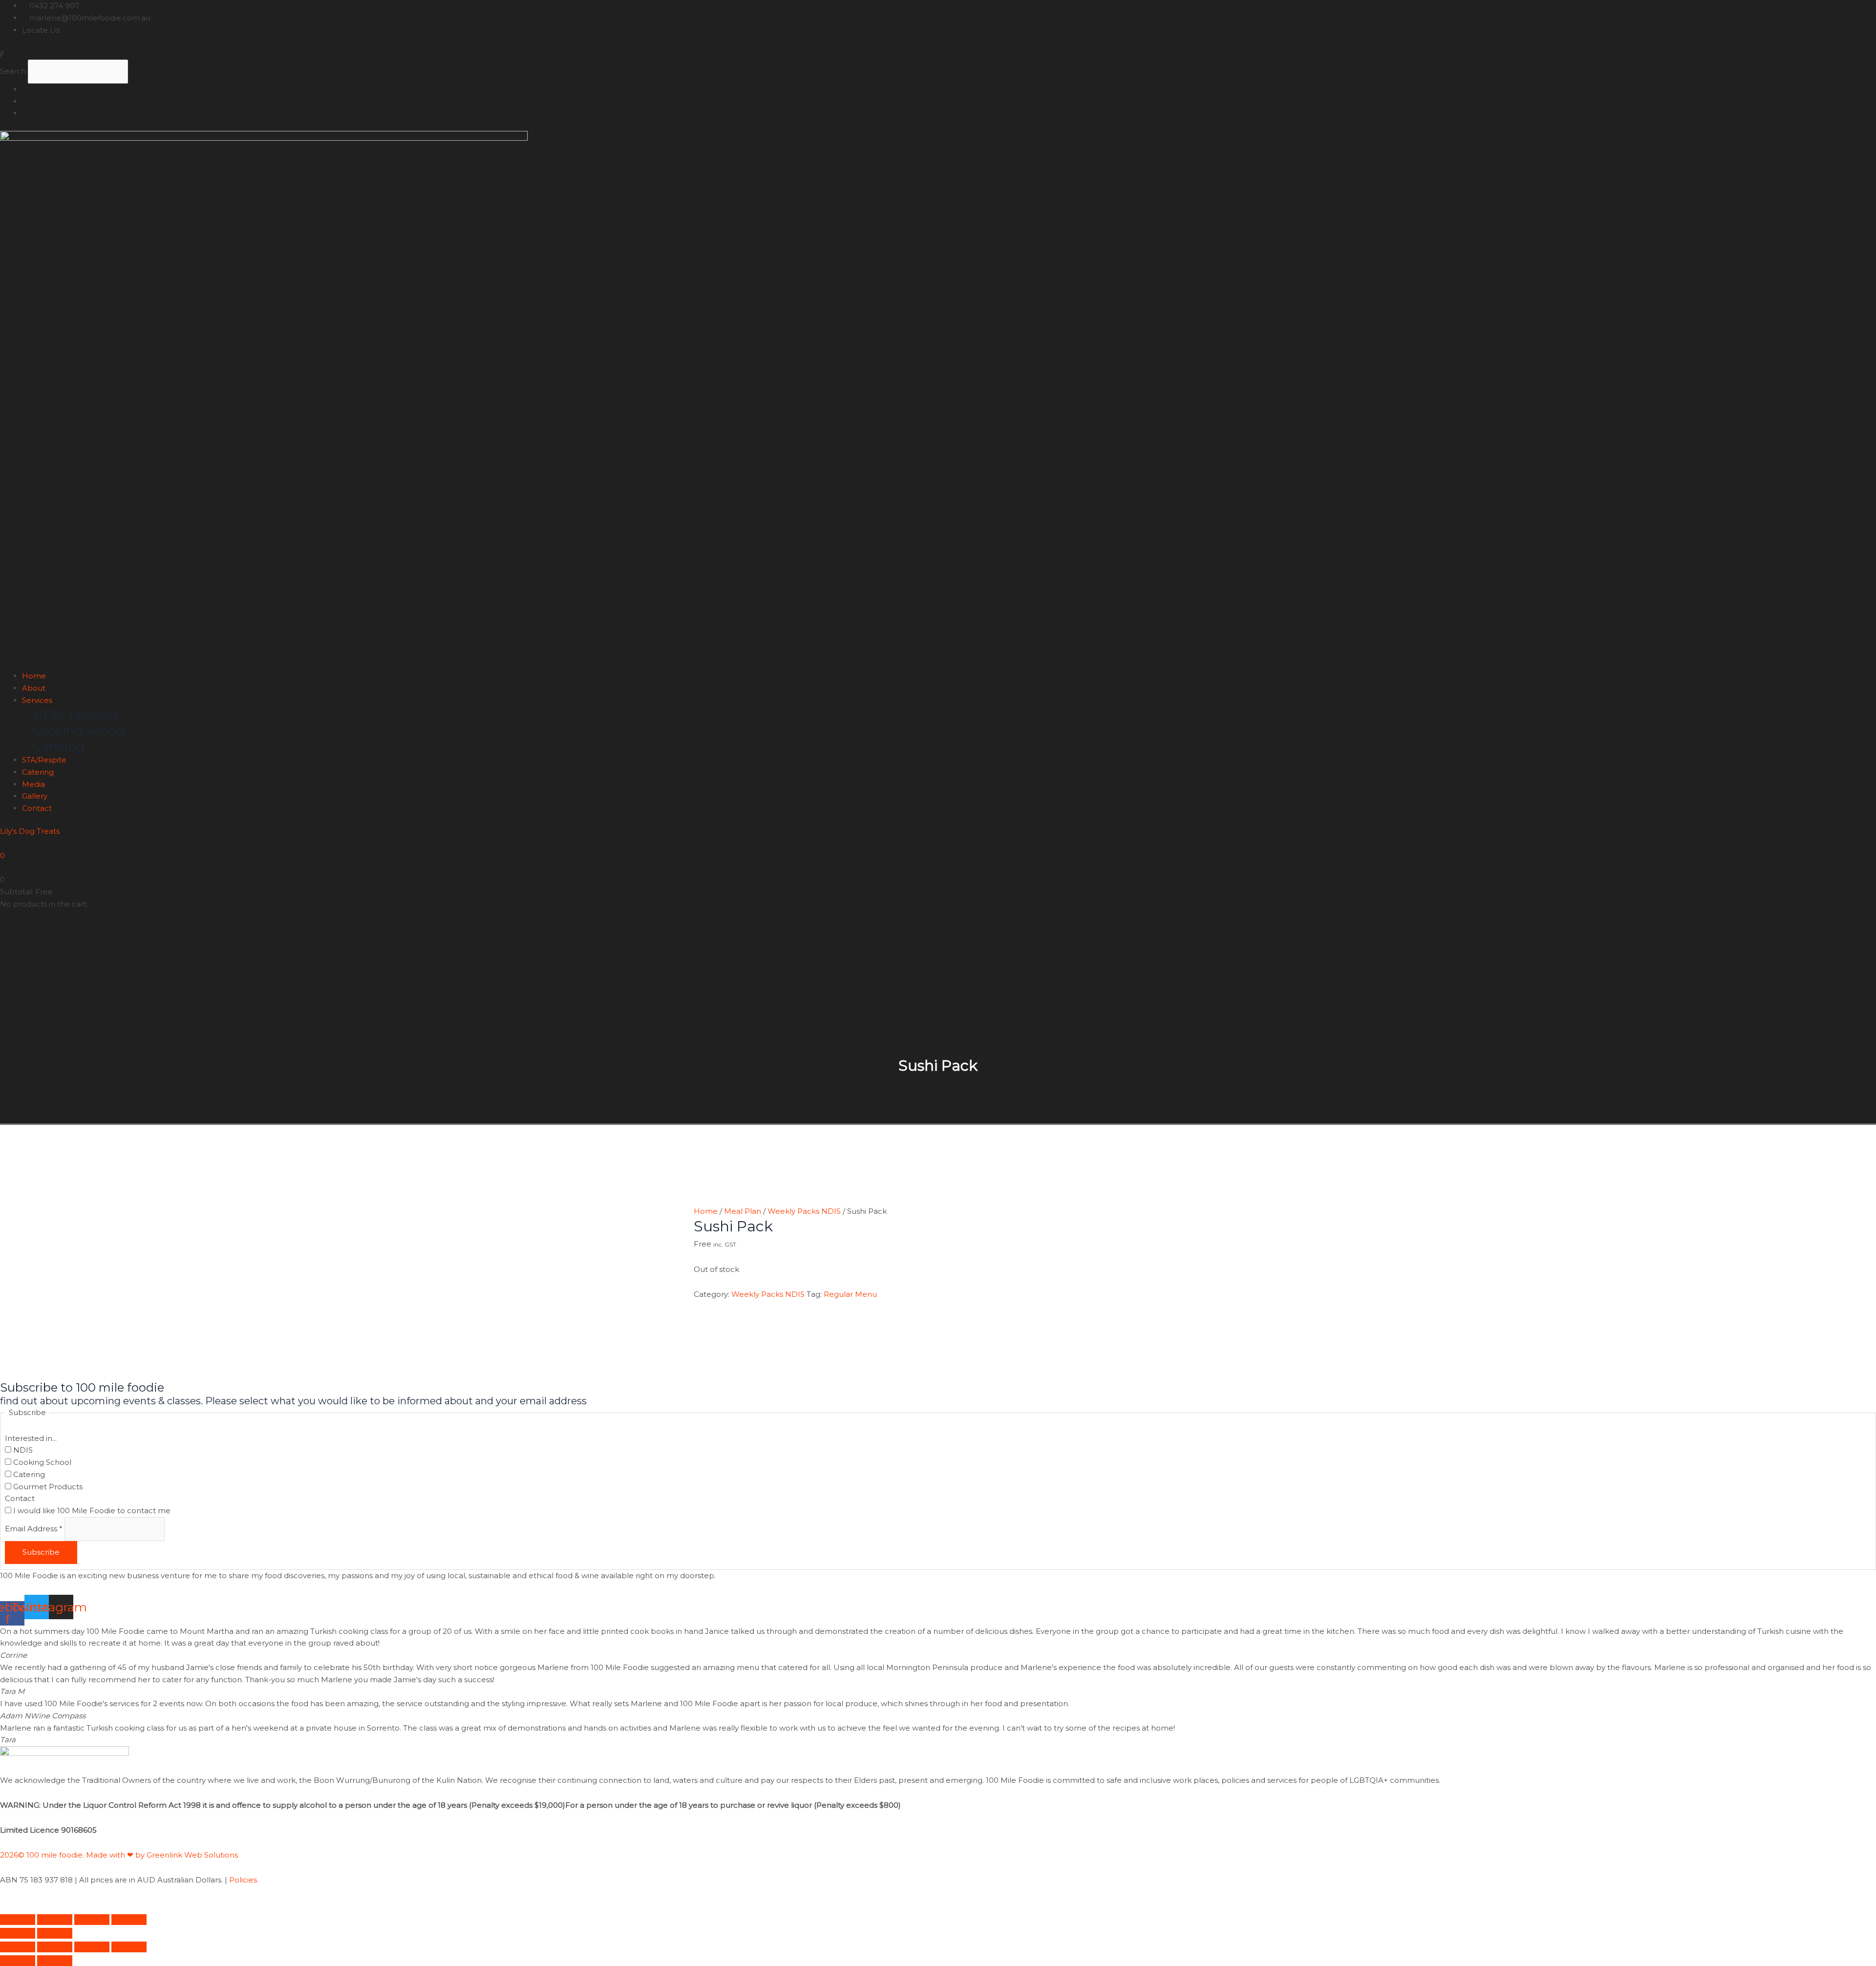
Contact (37, 808)
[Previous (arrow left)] (18, 1933)
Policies (243, 1880)
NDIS (22, 1450)
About (34, 688)
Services (37, 700)
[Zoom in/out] (18, 1920)
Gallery (35, 796)
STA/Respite (44, 760)
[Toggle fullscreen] (55, 1920)
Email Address (34, 1529)
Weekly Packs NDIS (804, 1211)
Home (34, 676)
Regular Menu (850, 1294)
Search (13, 71)
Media (33, 784)
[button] (938, 53)
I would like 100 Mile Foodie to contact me (91, 1511)
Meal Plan (743, 1211)
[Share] (92, 1920)
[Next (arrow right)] (55, 1933)
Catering (38, 772)
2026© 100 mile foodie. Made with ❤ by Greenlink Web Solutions (120, 1855)
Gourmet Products (47, 1487)
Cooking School (41, 1462)
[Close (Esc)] (129, 1920)
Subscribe (41, 1552)
